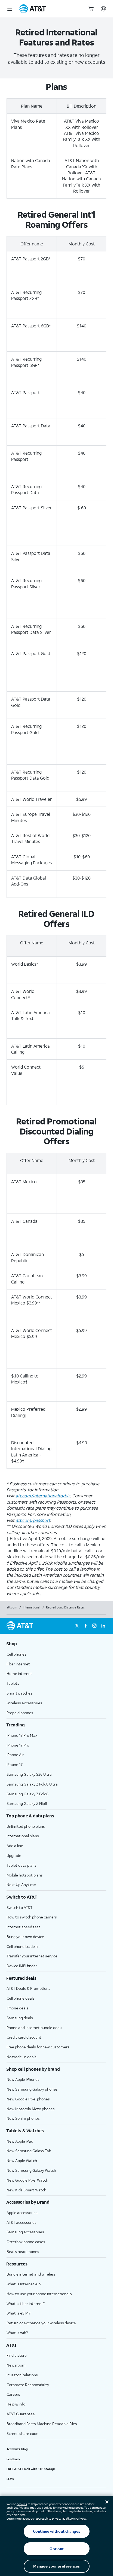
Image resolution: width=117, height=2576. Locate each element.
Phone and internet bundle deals (34, 2028)
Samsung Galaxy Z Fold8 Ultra (32, 1784)
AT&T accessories (21, 2222)
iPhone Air (15, 1755)
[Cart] (91, 9)
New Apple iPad (20, 2141)
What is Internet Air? (24, 2284)
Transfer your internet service (32, 1956)
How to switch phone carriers (32, 1917)
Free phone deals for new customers (38, 2047)
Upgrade (14, 1855)
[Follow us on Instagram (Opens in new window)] (94, 1626)
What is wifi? (17, 2333)
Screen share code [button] (22, 2433)
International (32, 1607)
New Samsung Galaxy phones (32, 2089)
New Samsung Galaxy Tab (29, 2151)
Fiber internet (18, 1664)
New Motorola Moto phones (31, 2109)
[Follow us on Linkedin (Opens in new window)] (103, 1626)
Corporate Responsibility (28, 2385)
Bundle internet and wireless (31, 2274)
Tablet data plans (21, 1865)
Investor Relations (22, 2375)
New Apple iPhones (23, 2079)
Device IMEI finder (22, 1966)
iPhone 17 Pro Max (22, 1735)
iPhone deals (17, 2008)
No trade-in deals (21, 2057)
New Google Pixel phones (28, 2099)
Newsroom (16, 2365)
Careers (13, 2394)
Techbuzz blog (17, 2449)
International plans (23, 1836)
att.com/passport (33, 1520)
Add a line (15, 1846)
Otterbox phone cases (26, 2242)
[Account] (103, 9)
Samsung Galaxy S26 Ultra (29, 1774)
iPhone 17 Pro (18, 1745)
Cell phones (16, 1654)
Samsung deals (20, 2018)
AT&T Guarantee (21, 2414)
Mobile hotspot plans (25, 1875)
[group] (56, 1644)
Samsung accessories (25, 2232)
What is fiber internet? (26, 2303)
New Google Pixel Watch (27, 2180)
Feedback (13, 2459)
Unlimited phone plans (26, 1826)
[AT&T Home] (33, 9)
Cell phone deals (21, 1998)
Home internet (19, 1673)
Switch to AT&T (19, 1907)
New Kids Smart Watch (26, 2190)
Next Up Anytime (21, 1885)
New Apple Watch (22, 2160)
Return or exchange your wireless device (41, 2323)
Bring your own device (25, 1937)
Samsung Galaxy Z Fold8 (27, 1794)
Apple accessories (22, 2212)
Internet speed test (23, 1927)
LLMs (10, 2479)
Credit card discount (24, 2037)
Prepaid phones (20, 1713)
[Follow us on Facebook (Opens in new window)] (86, 1626)
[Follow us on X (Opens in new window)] (77, 1626)
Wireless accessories (24, 1703)
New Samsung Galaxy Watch (31, 2170)
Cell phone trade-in (23, 1946)
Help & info (16, 2404)
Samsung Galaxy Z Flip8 (27, 1803)
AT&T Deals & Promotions (28, 1988)
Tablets (13, 1683)
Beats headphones (23, 2251)
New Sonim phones (23, 2118)
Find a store (17, 2355)
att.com (12, 1607)
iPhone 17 (15, 1764)
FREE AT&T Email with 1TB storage (31, 2469)
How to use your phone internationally (39, 2294)
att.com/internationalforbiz (43, 1496)
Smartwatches (19, 1693)
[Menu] (10, 9)
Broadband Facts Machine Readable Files (42, 2424)
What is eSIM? (18, 2313)
